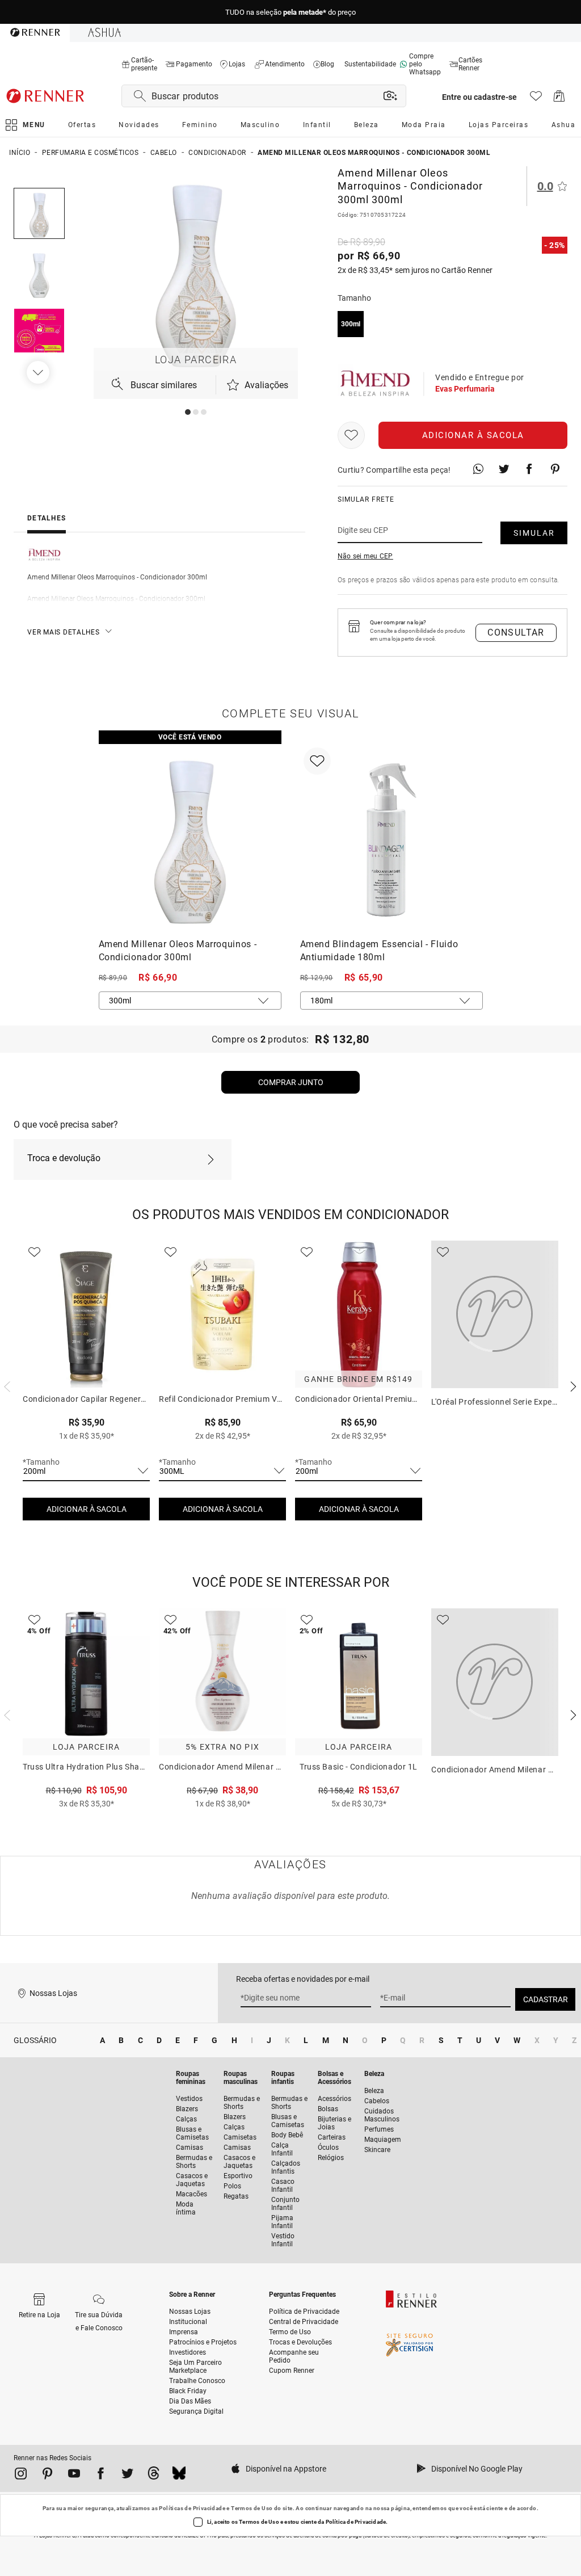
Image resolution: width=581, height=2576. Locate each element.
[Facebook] (101, 2476)
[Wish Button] (351, 435)
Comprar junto (291, 1082)
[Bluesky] (179, 2476)
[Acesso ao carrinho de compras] (559, 99)
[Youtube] (74, 2476)
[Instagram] (21, 2476)
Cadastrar (546, 1999)
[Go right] (39, 372)
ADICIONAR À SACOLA (87, 1509)
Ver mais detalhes (64, 632)
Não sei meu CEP (365, 556)
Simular (534, 533)
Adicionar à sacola (473, 435)
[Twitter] (127, 2476)
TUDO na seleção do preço (290, 12)
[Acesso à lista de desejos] (536, 99)
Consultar (516, 633)
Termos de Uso (252, 2508)
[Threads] (153, 2476)
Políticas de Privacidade (192, 2508)
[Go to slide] (188, 412)
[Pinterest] (47, 2476)
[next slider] (6, 1385)
